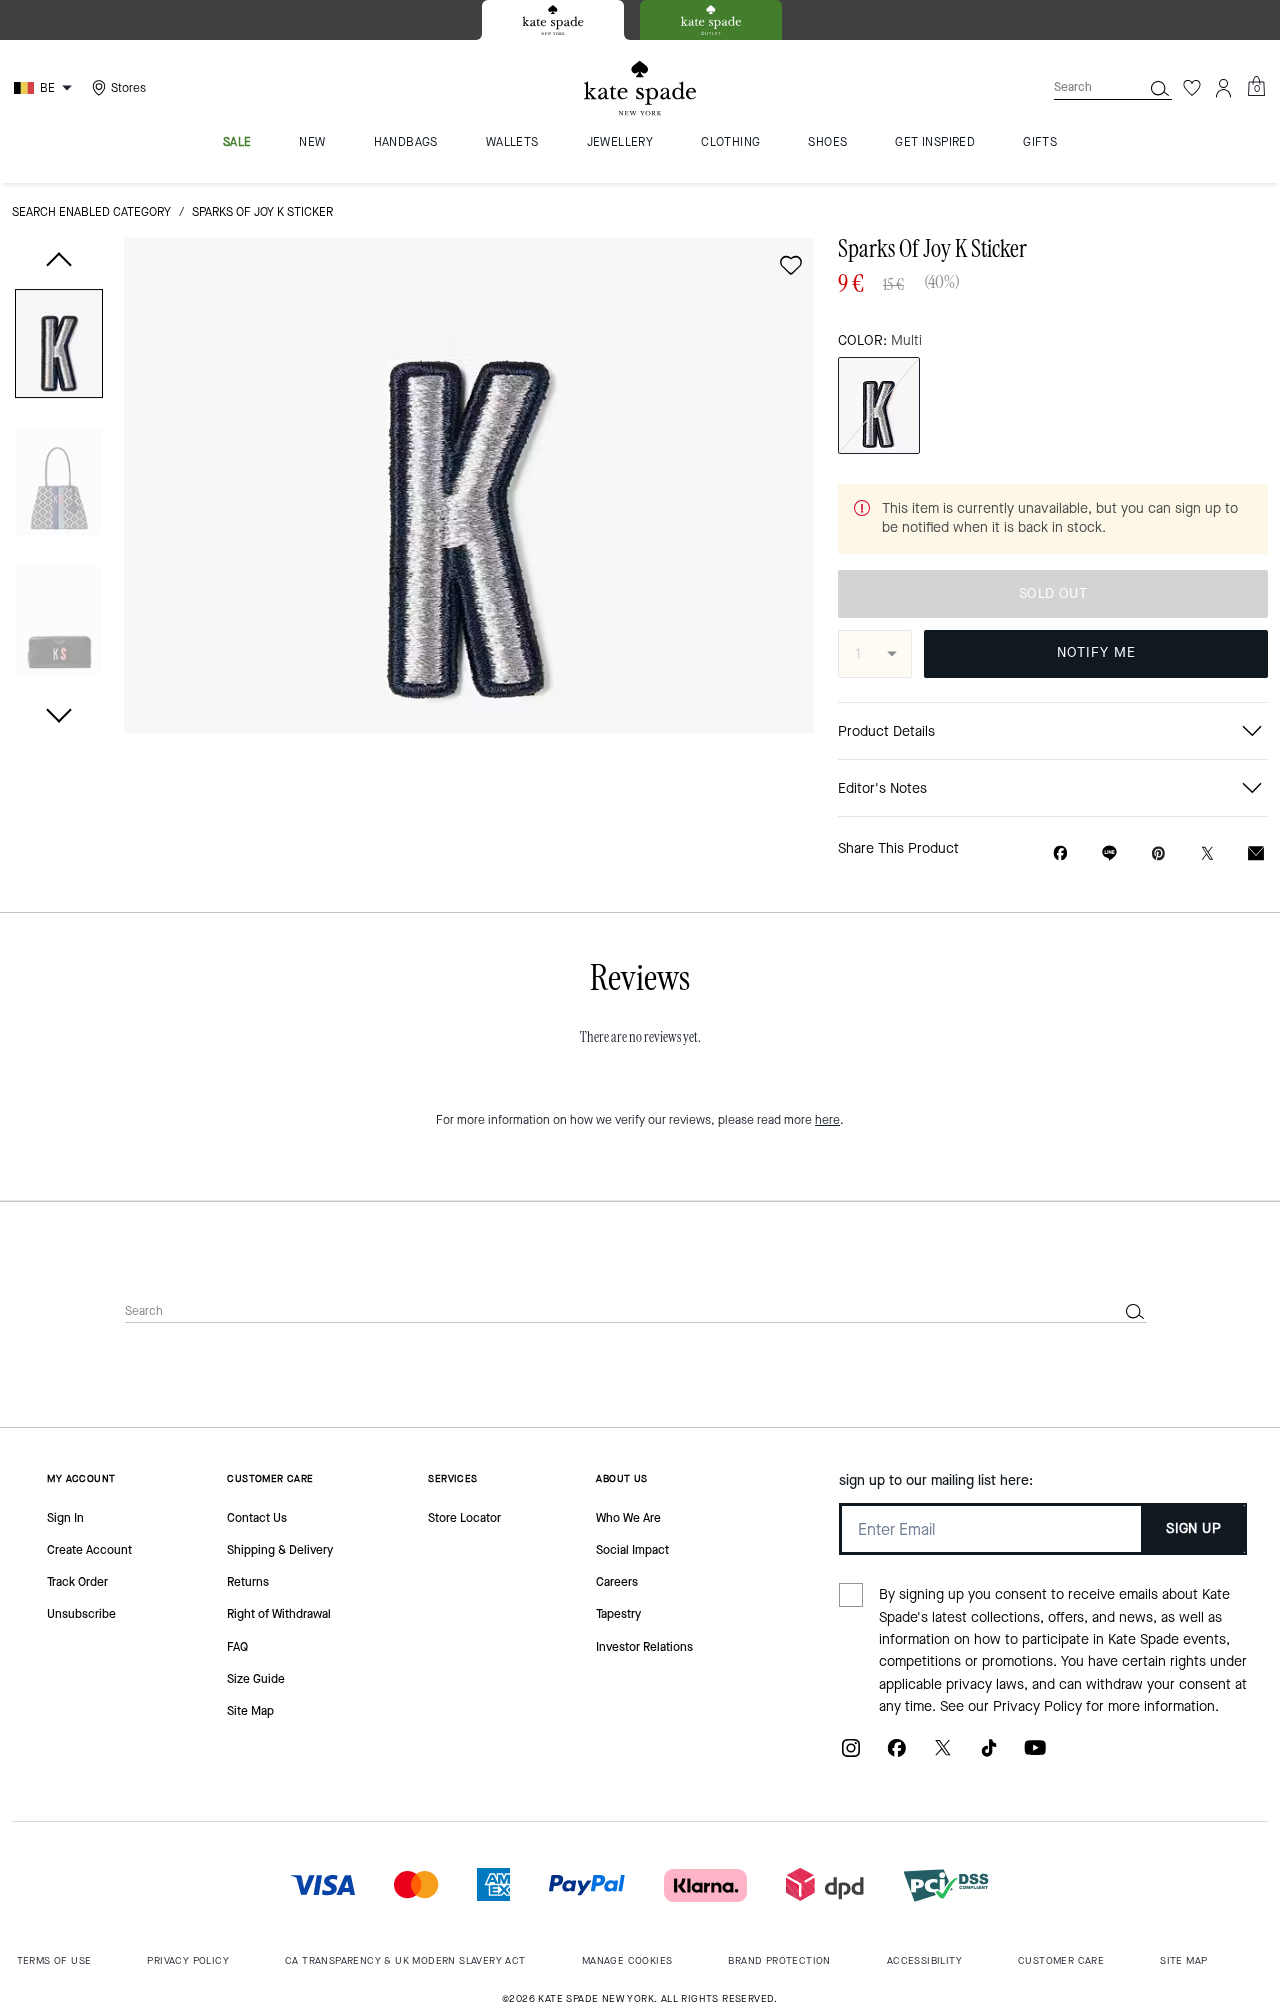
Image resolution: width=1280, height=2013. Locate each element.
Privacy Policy (1037, 1706)
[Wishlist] (1192, 88)
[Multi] (879, 405)
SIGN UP (1193, 1528)
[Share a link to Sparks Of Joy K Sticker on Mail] (1256, 853)
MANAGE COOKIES (627, 1960)
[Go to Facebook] (897, 1755)
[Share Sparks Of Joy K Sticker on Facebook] (1060, 853)
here (827, 1120)
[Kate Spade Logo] (640, 88)
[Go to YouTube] (1035, 1755)
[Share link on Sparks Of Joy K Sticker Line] (1109, 853)
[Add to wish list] (791, 265)
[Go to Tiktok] (989, 1755)
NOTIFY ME (1096, 652)
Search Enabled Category (91, 212)
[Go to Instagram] (851, 1755)
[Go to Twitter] (943, 1755)
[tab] (553, 20)
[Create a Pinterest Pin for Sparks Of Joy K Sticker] (1158, 853)
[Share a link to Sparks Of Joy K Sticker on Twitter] (1207, 853)
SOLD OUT (1053, 593)
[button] (59, 347)
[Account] (1224, 88)
